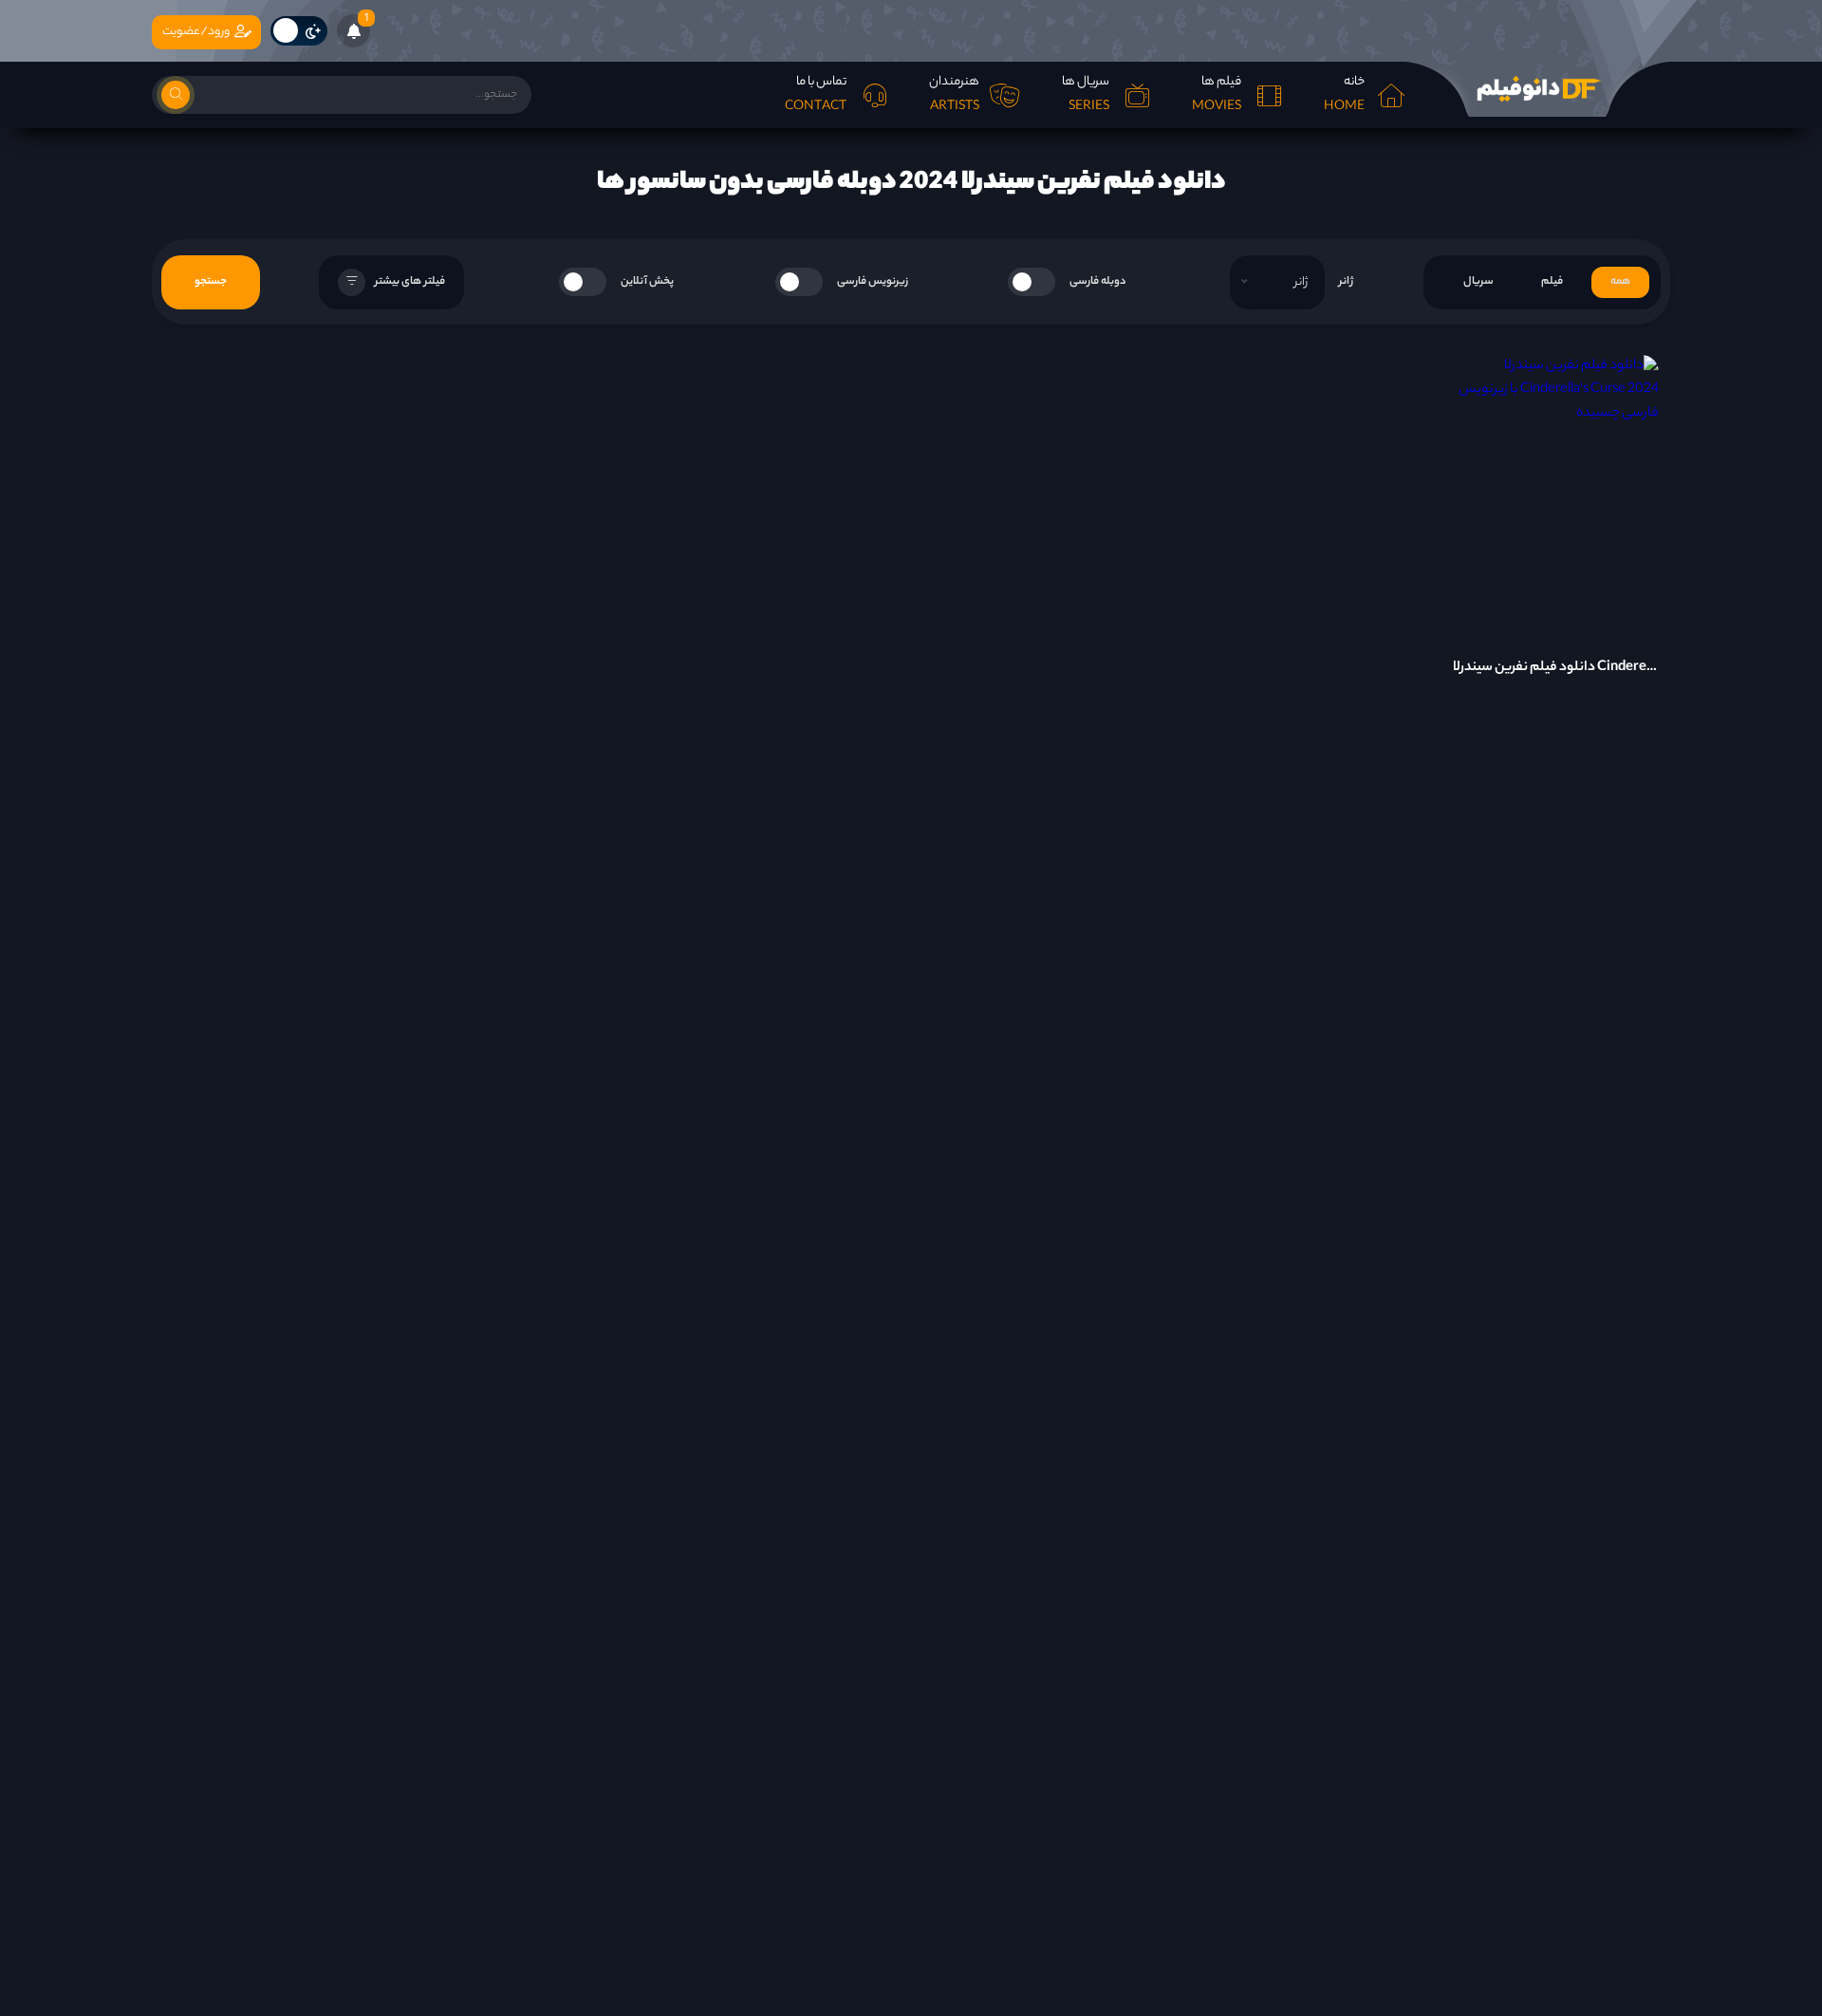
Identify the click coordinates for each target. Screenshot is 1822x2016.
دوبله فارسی (1098, 282)
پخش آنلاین (647, 282)
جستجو (211, 282)
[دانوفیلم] (1537, 89)
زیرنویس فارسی (873, 282)
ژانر (1346, 282)
